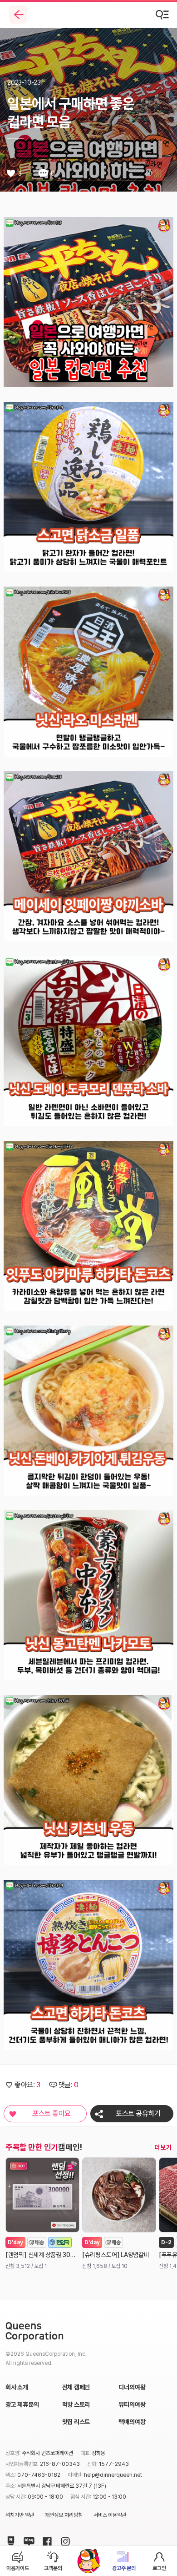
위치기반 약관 (20, 2515)
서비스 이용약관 (110, 2515)
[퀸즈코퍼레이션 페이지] (34, 2332)
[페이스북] (45, 2540)
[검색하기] (162, 15)
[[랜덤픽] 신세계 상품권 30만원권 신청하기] (42, 2195)
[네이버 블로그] (27, 2540)
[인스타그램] (64, 2540)
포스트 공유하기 (138, 2113)
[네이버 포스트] (9, 2540)
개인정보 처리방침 (64, 2515)
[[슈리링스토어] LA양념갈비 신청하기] (119, 2195)
